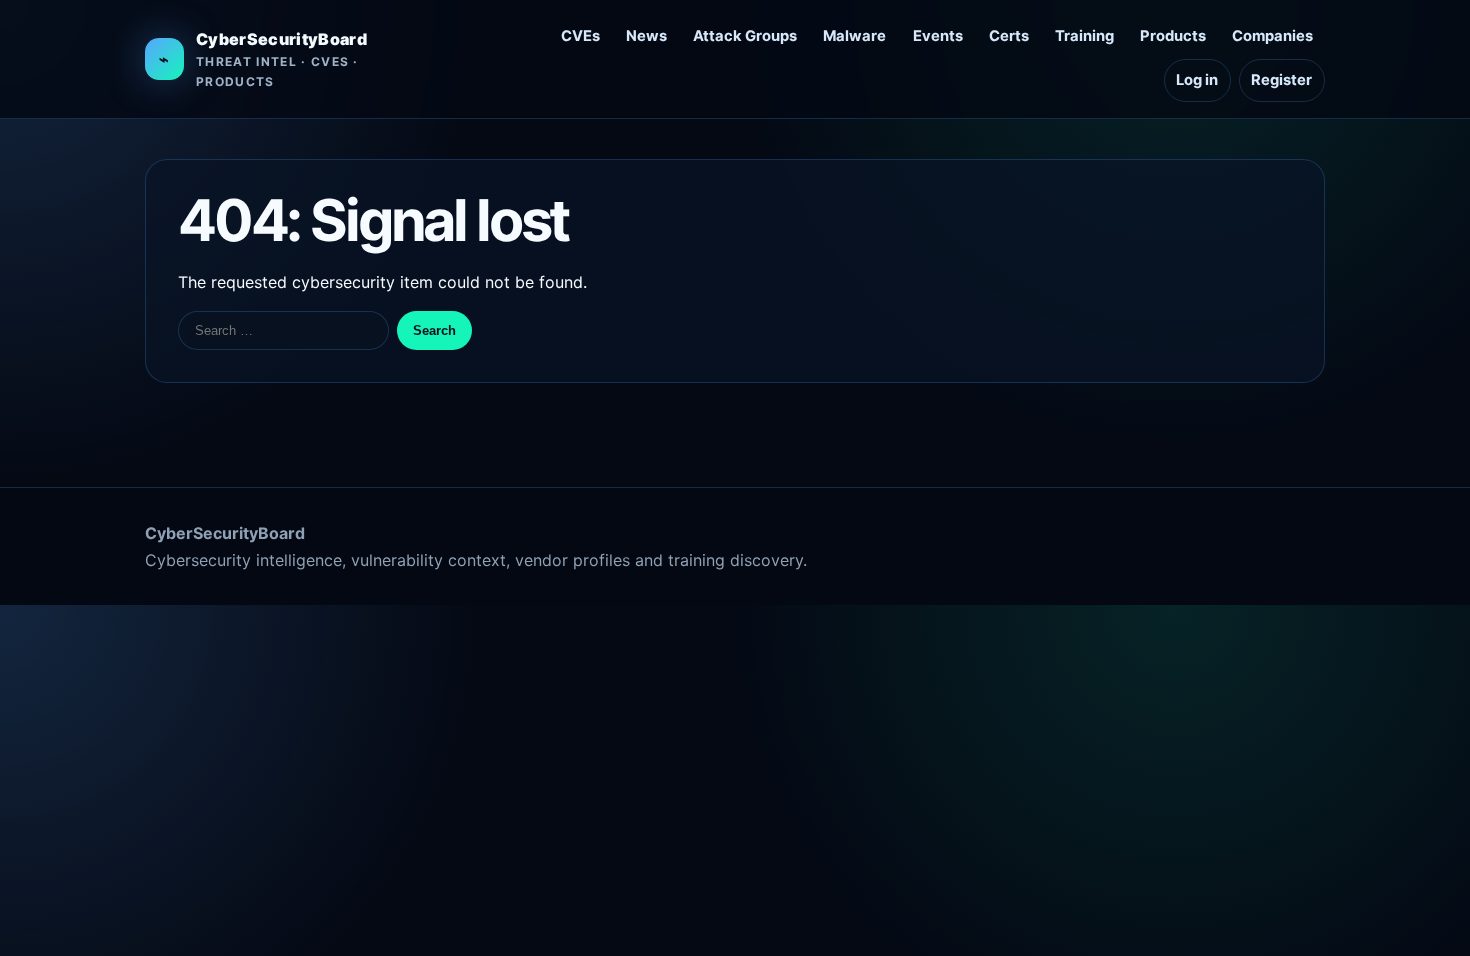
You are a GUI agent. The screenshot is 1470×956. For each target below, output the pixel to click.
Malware (854, 36)
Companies (1272, 36)
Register (1281, 80)
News (646, 36)
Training (1084, 36)
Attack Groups (745, 36)
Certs (1009, 36)
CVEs (580, 36)
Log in (1197, 80)
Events (938, 36)
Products (1173, 36)
